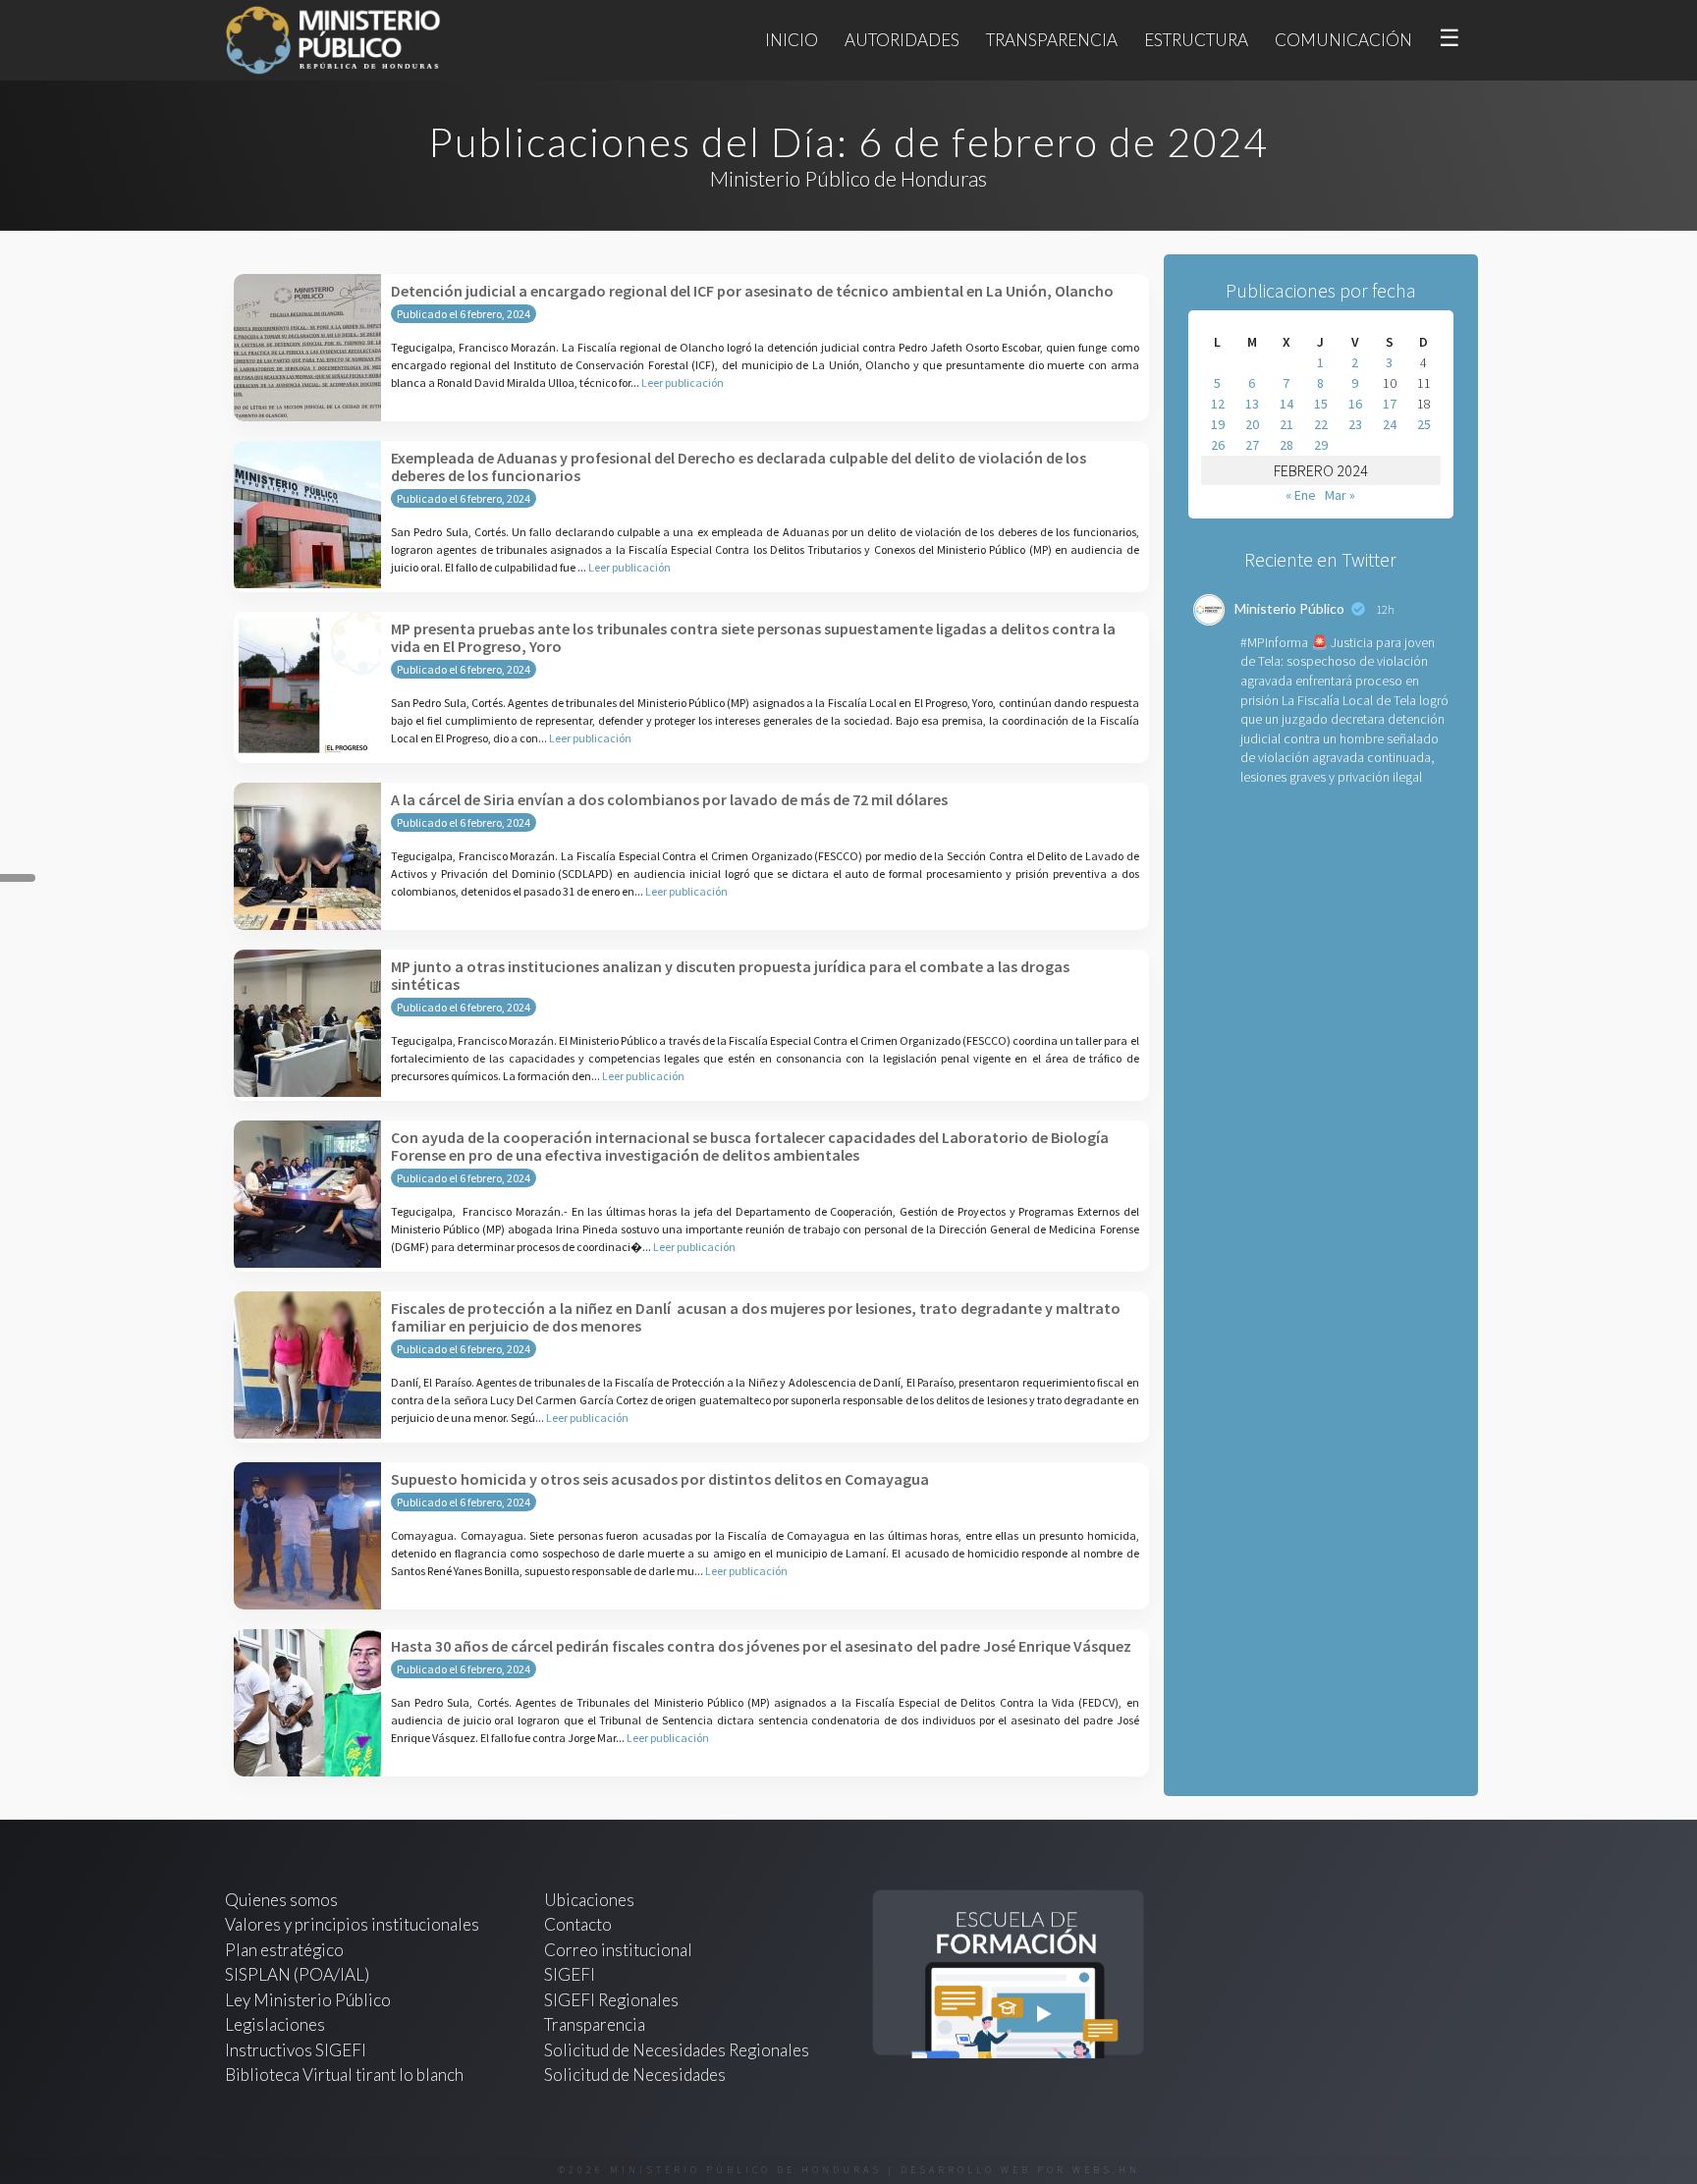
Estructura (1196, 40)
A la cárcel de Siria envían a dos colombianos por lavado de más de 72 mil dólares (669, 799)
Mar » (1340, 495)
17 (1390, 404)
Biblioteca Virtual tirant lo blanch (344, 2075)
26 (1218, 445)
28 (1286, 445)
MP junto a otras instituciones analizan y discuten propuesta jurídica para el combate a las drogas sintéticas (730, 975)
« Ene (1301, 495)
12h (1385, 609)
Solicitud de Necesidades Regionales (677, 2050)
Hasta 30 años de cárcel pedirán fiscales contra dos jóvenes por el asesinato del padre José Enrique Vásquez (761, 1646)
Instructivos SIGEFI (296, 2050)
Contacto (578, 1924)
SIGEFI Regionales (611, 2000)
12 (1218, 404)
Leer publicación (683, 382)
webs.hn (1106, 2170)
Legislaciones (275, 2024)
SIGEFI (570, 1974)
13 (1252, 404)
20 (1252, 424)
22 (1321, 424)
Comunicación (1343, 40)
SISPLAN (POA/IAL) (297, 1974)
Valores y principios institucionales (352, 1924)
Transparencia (1052, 40)
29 (1321, 445)
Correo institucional (618, 1950)
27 (1252, 445)
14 (1286, 404)
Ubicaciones (589, 1900)
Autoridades (902, 40)
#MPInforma (1274, 642)
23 (1355, 424)
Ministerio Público (1289, 608)
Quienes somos (281, 1900)
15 (1321, 404)
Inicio (792, 40)
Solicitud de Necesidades (635, 2075)
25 (1424, 424)
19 (1218, 424)
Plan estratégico (286, 1950)
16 (1355, 404)
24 (1390, 424)
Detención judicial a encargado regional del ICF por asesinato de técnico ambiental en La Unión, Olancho (752, 291)
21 (1286, 424)
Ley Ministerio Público (308, 2000)
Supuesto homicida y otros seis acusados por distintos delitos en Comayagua (660, 1479)
